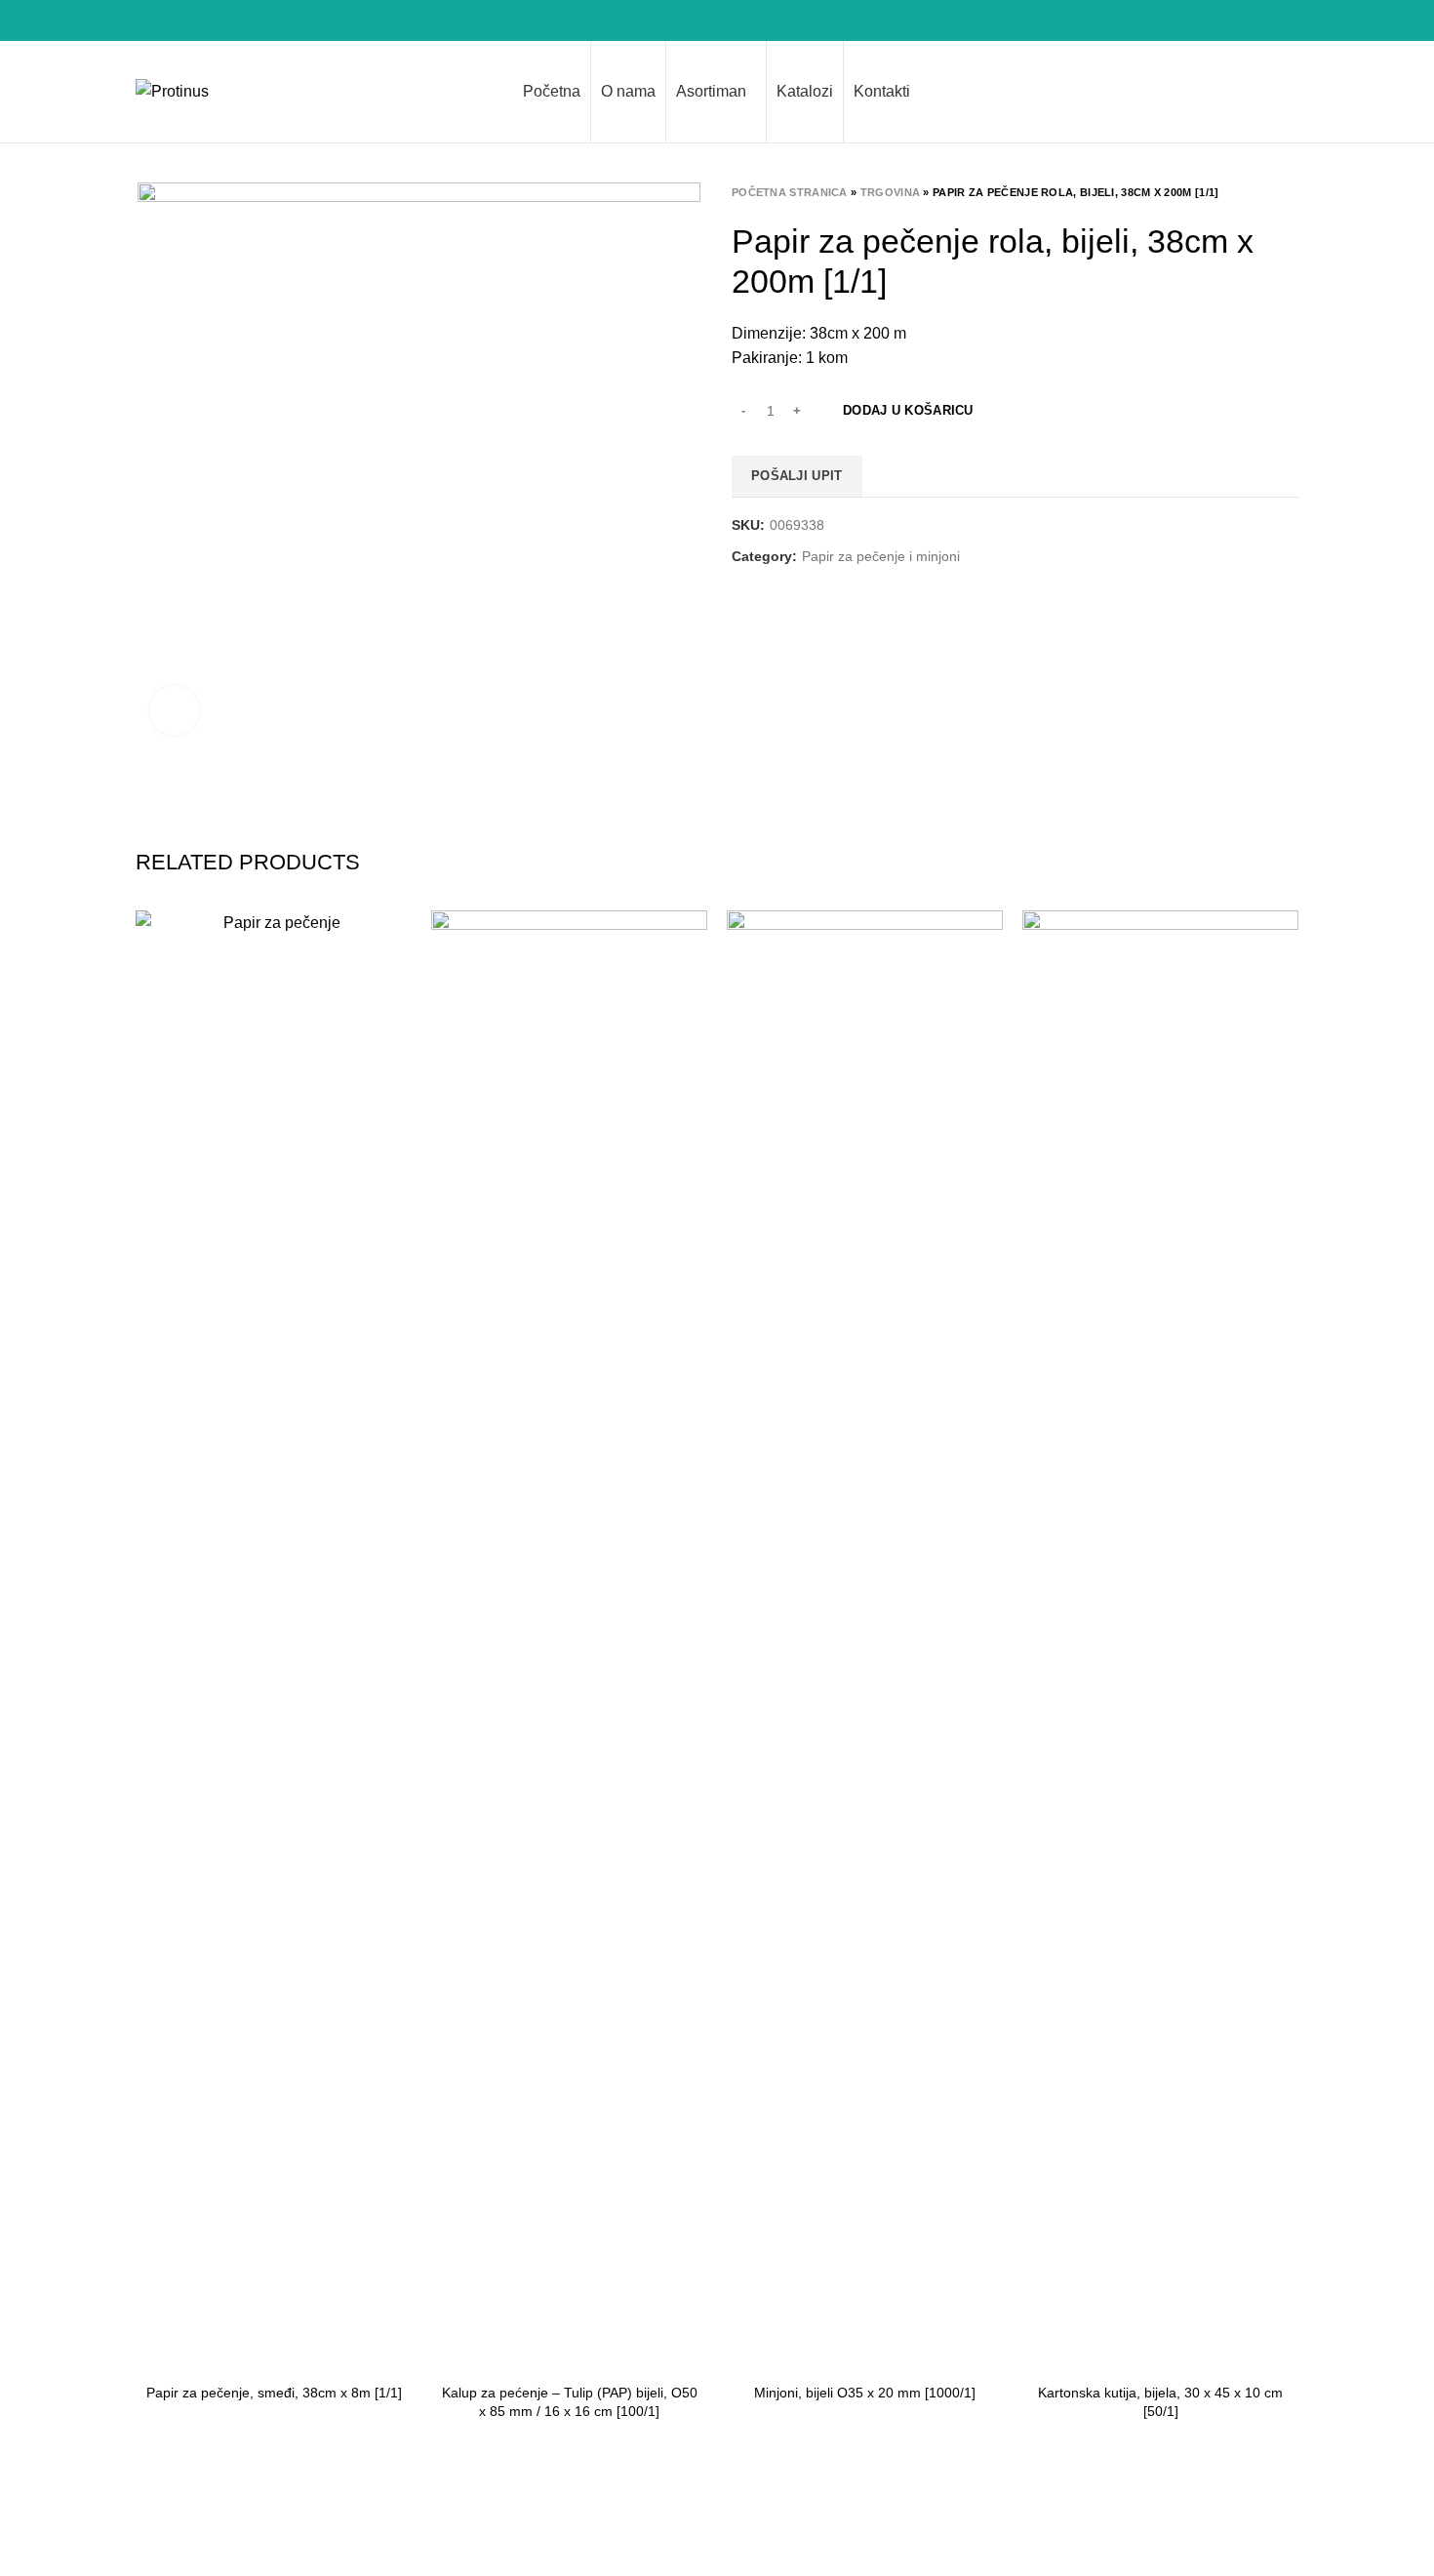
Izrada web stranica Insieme (1202, 2547)
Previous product (1250, 192)
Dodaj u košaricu (908, 410)
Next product (1289, 192)
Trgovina (890, 192)
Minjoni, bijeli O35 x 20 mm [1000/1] (865, 2393)
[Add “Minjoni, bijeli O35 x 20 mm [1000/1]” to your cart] (988, 942)
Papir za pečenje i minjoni (881, 556)
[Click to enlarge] (175, 710)
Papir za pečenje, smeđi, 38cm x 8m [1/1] (274, 2393)
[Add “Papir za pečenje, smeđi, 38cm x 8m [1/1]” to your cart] (397, 942)
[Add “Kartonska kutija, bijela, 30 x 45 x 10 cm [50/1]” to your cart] (1284, 942)
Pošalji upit (797, 476)
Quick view (397, 986)
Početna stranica (790, 192)
